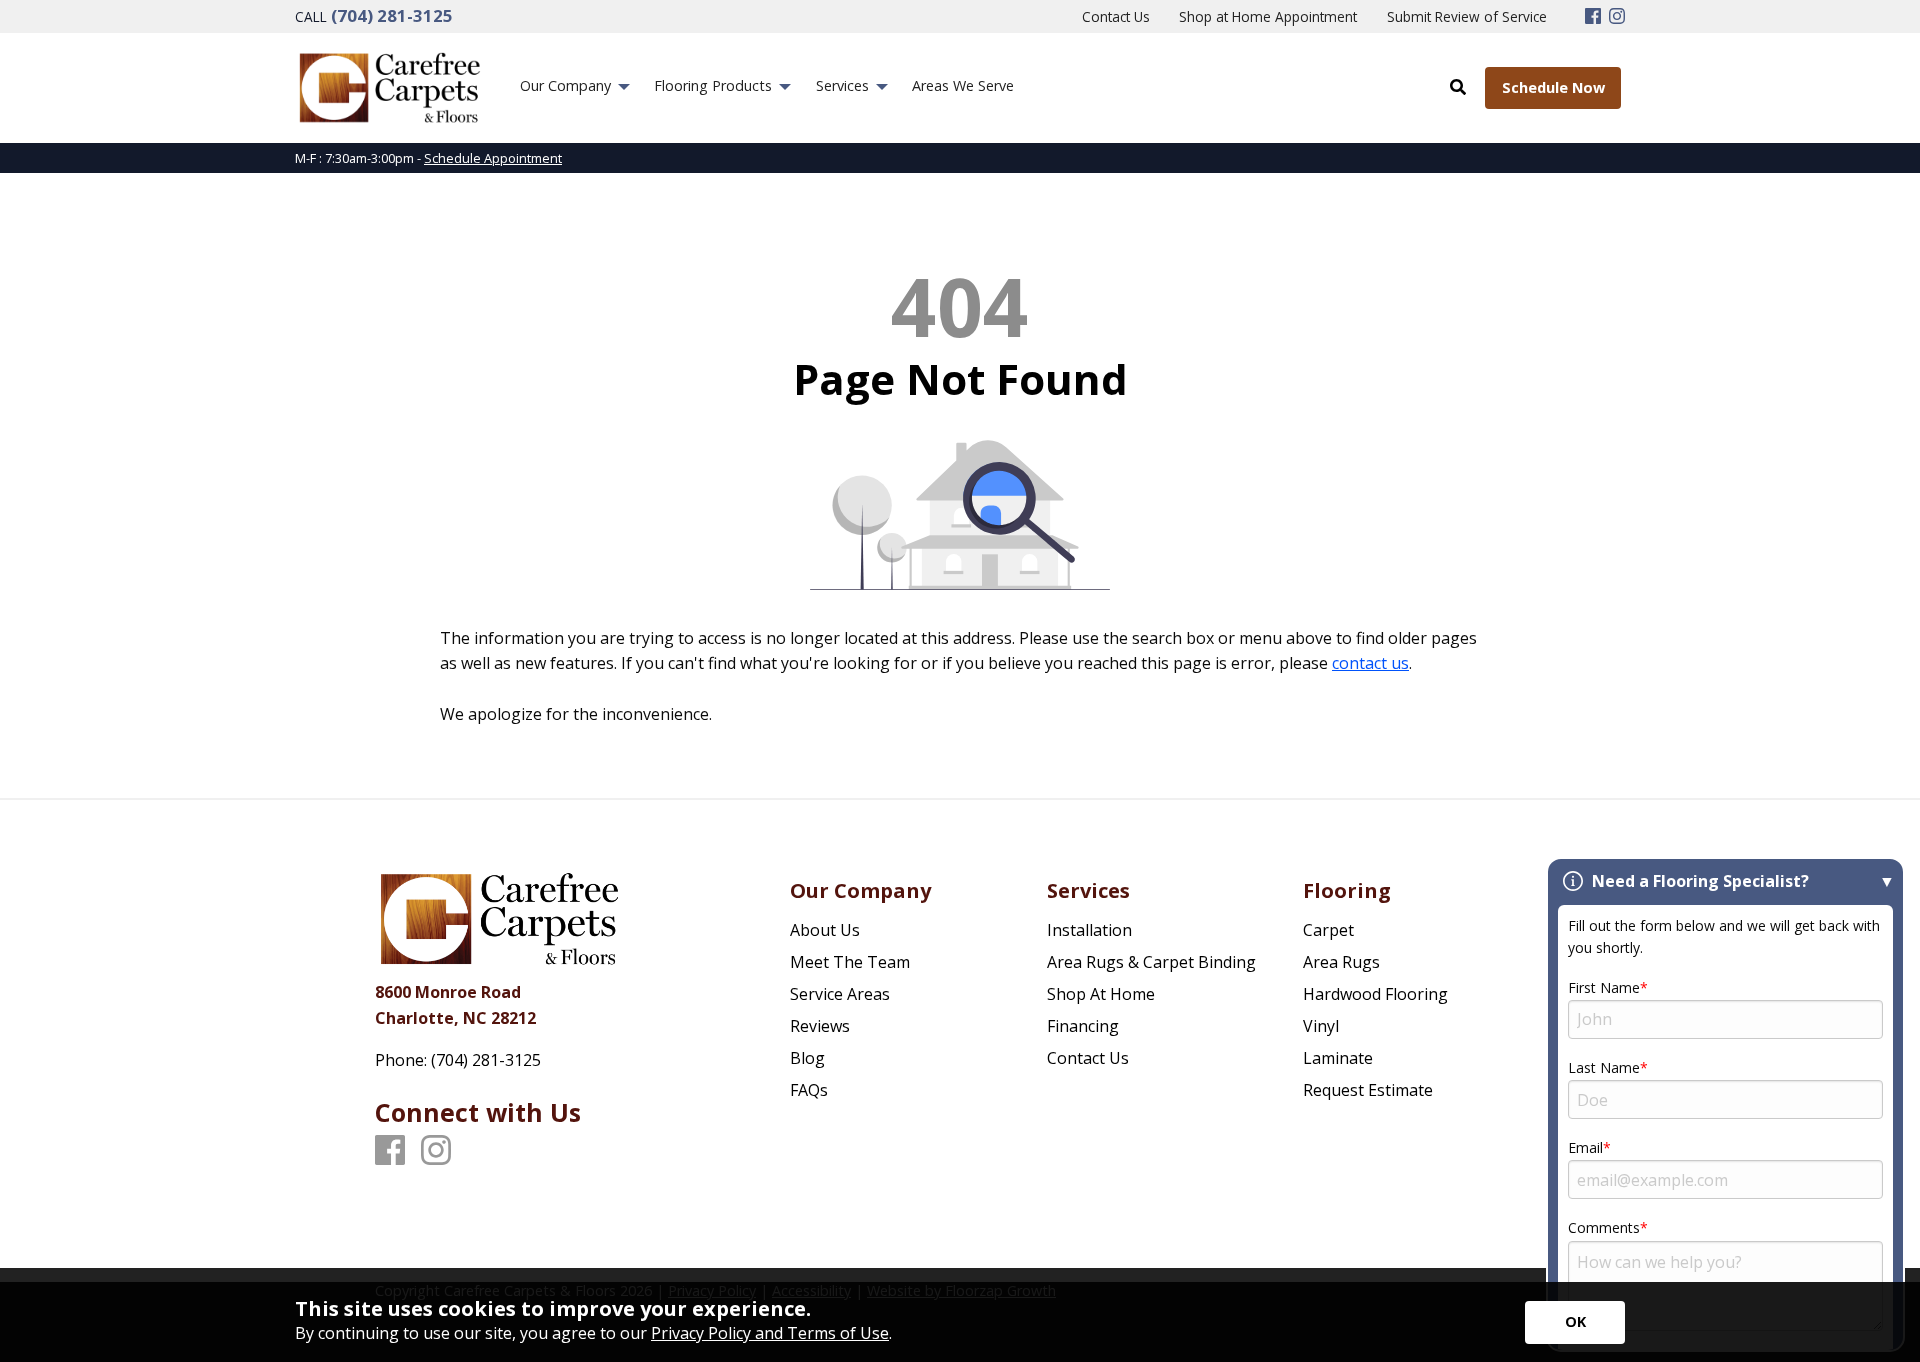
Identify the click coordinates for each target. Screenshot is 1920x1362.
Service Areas (840, 994)
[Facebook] (1593, 17)
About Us (825, 930)
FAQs (809, 1090)
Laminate (1338, 1058)
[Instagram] (1617, 17)
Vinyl (1321, 1026)
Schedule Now (1553, 87)
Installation (1089, 930)
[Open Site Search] (1458, 87)
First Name (1604, 987)
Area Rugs (1341, 962)
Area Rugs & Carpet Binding (1151, 962)
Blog (807, 1058)
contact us (1370, 663)
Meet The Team (850, 962)
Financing (1083, 1026)
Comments (1604, 1227)
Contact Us (1088, 1058)
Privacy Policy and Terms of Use (770, 1333)
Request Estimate (1368, 1090)
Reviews (820, 1026)
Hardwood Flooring (1375, 994)
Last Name (1604, 1067)
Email (1585, 1147)
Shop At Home (1101, 994)
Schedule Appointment (493, 158)
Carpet (1328, 930)
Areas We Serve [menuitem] (963, 85)
